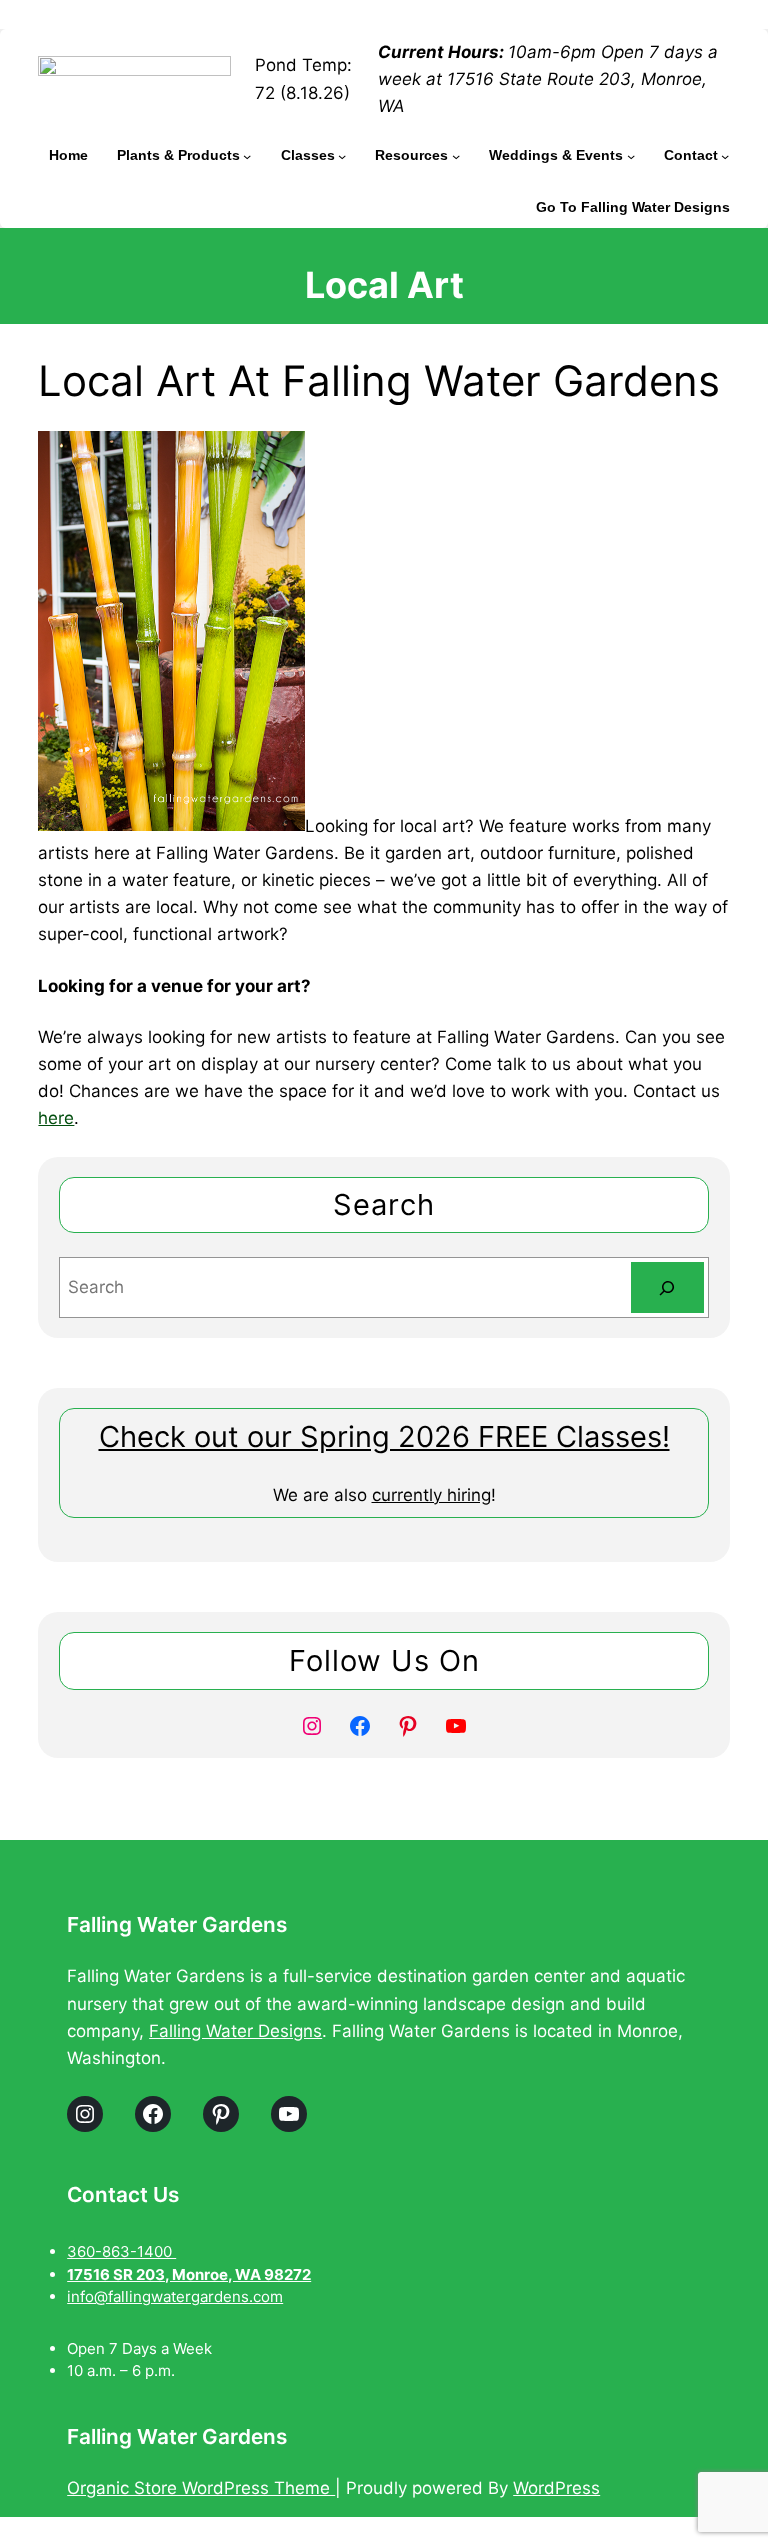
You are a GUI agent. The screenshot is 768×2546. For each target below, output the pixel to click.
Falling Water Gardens (177, 1924)
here (56, 1118)
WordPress (556, 2488)
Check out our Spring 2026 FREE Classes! (384, 1436)
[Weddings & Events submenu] (631, 155)
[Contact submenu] (725, 155)
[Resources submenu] (456, 155)
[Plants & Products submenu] (247, 155)
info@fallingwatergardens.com (175, 2296)
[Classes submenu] (342, 155)
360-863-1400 (121, 2251)
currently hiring (431, 1495)
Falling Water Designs (235, 2031)
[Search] (667, 1287)
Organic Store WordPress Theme (201, 2488)
